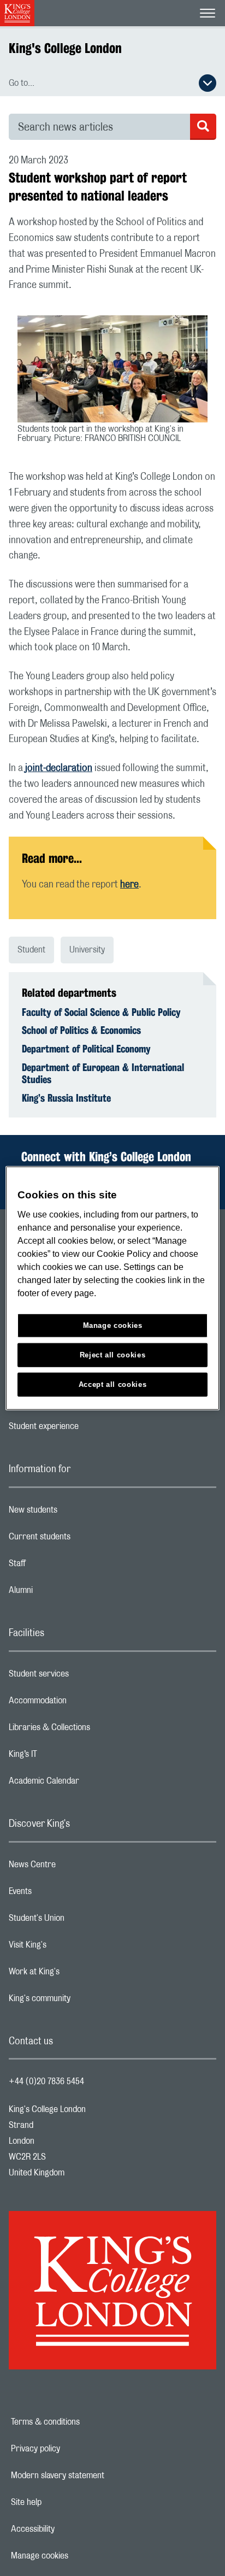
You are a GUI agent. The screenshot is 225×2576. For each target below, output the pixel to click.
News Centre (76, 1867)
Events (64, 1894)
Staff (61, 1566)
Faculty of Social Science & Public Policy (101, 1012)
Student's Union (80, 1921)
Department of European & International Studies (103, 1073)
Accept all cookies (113, 1384)
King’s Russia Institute (66, 1098)
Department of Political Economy (86, 1049)
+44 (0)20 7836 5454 (46, 2081)
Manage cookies (77, 2556)
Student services (82, 1677)
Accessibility (70, 2529)
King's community (83, 2001)
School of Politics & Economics (81, 1030)
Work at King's (78, 1974)
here (129, 885)
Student (31, 950)
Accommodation (81, 1703)
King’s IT (66, 1757)
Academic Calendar (87, 1784)
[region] (112, 1288)
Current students (83, 1539)
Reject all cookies (113, 1354)
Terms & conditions (83, 2422)
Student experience (87, 1429)
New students (76, 1513)
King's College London (65, 48)
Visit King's (71, 1948)
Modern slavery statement (95, 2475)
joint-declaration (59, 768)
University (87, 950)
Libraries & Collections (93, 1730)
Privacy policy (73, 2449)
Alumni (64, 1593)
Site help (64, 2502)
